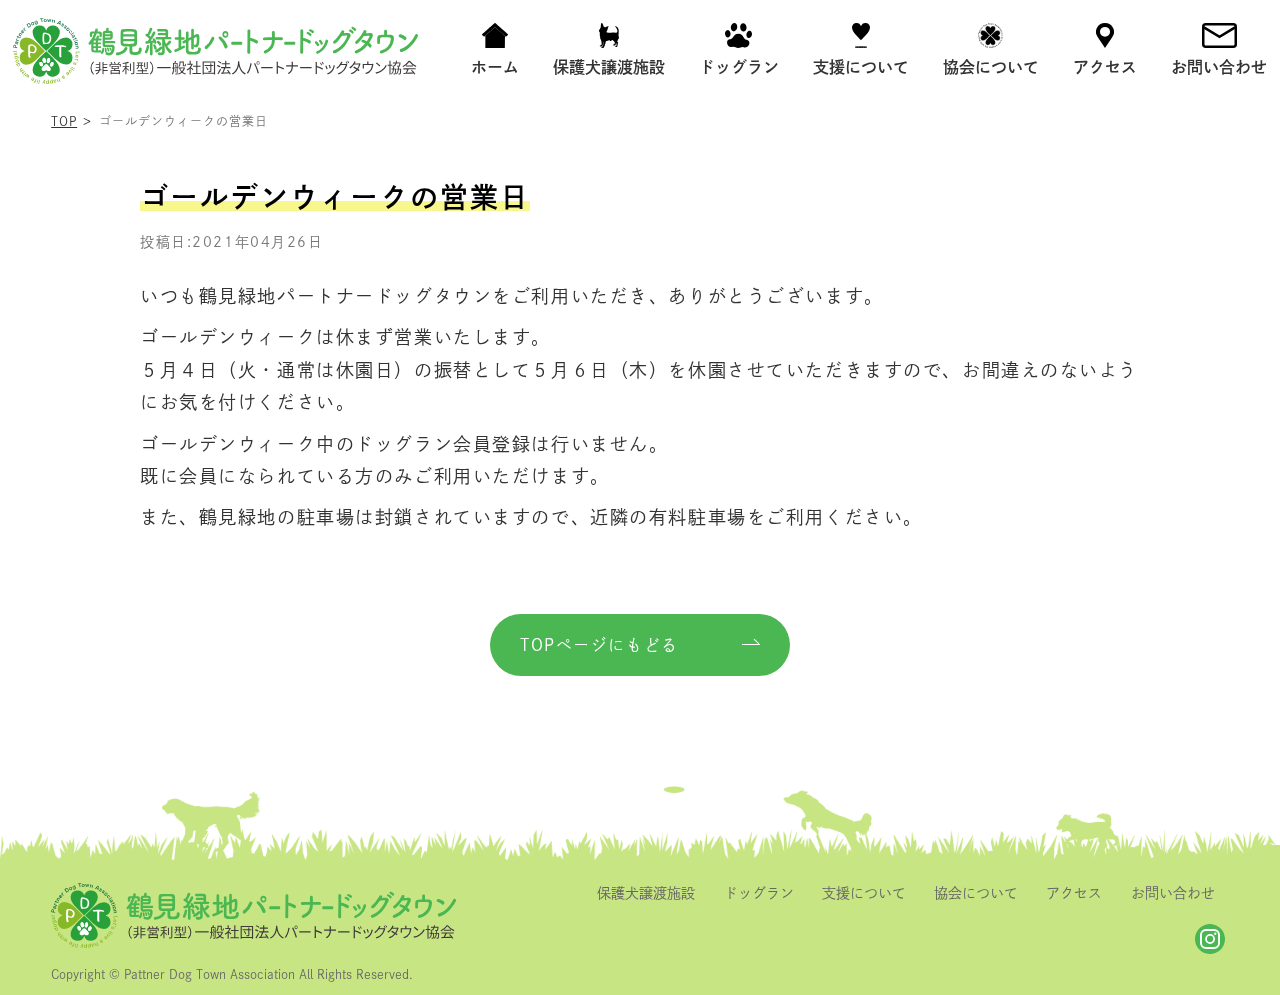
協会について (976, 893)
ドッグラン (759, 893)
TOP (64, 121)
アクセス (1074, 893)
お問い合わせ (1173, 893)
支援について (864, 893)
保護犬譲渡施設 (646, 893)
